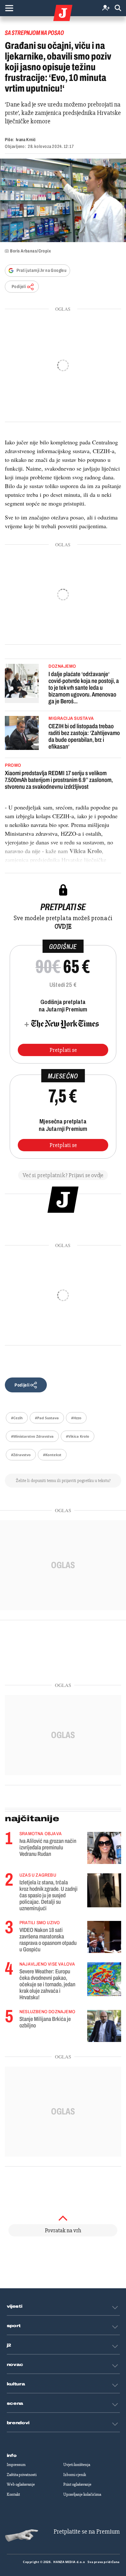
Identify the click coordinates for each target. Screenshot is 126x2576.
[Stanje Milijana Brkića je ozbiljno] (104, 2026)
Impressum (16, 2465)
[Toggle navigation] (9, 8)
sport (14, 2326)
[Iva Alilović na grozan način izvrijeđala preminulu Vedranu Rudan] (104, 1848)
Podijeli (19, 287)
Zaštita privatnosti (22, 2475)
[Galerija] (63, 200)
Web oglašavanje (21, 2484)
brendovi (18, 2423)
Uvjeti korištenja (77, 2465)
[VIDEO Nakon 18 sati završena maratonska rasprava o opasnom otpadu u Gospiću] (104, 1937)
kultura (16, 2384)
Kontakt (13, 2494)
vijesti (15, 2306)
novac (15, 2365)
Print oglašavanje (77, 2484)
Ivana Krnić (26, 140)
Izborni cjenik (75, 2475)
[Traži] (118, 8)
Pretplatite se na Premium (87, 2531)
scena (15, 2403)
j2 (9, 2345)
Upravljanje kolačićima (82, 2494)
